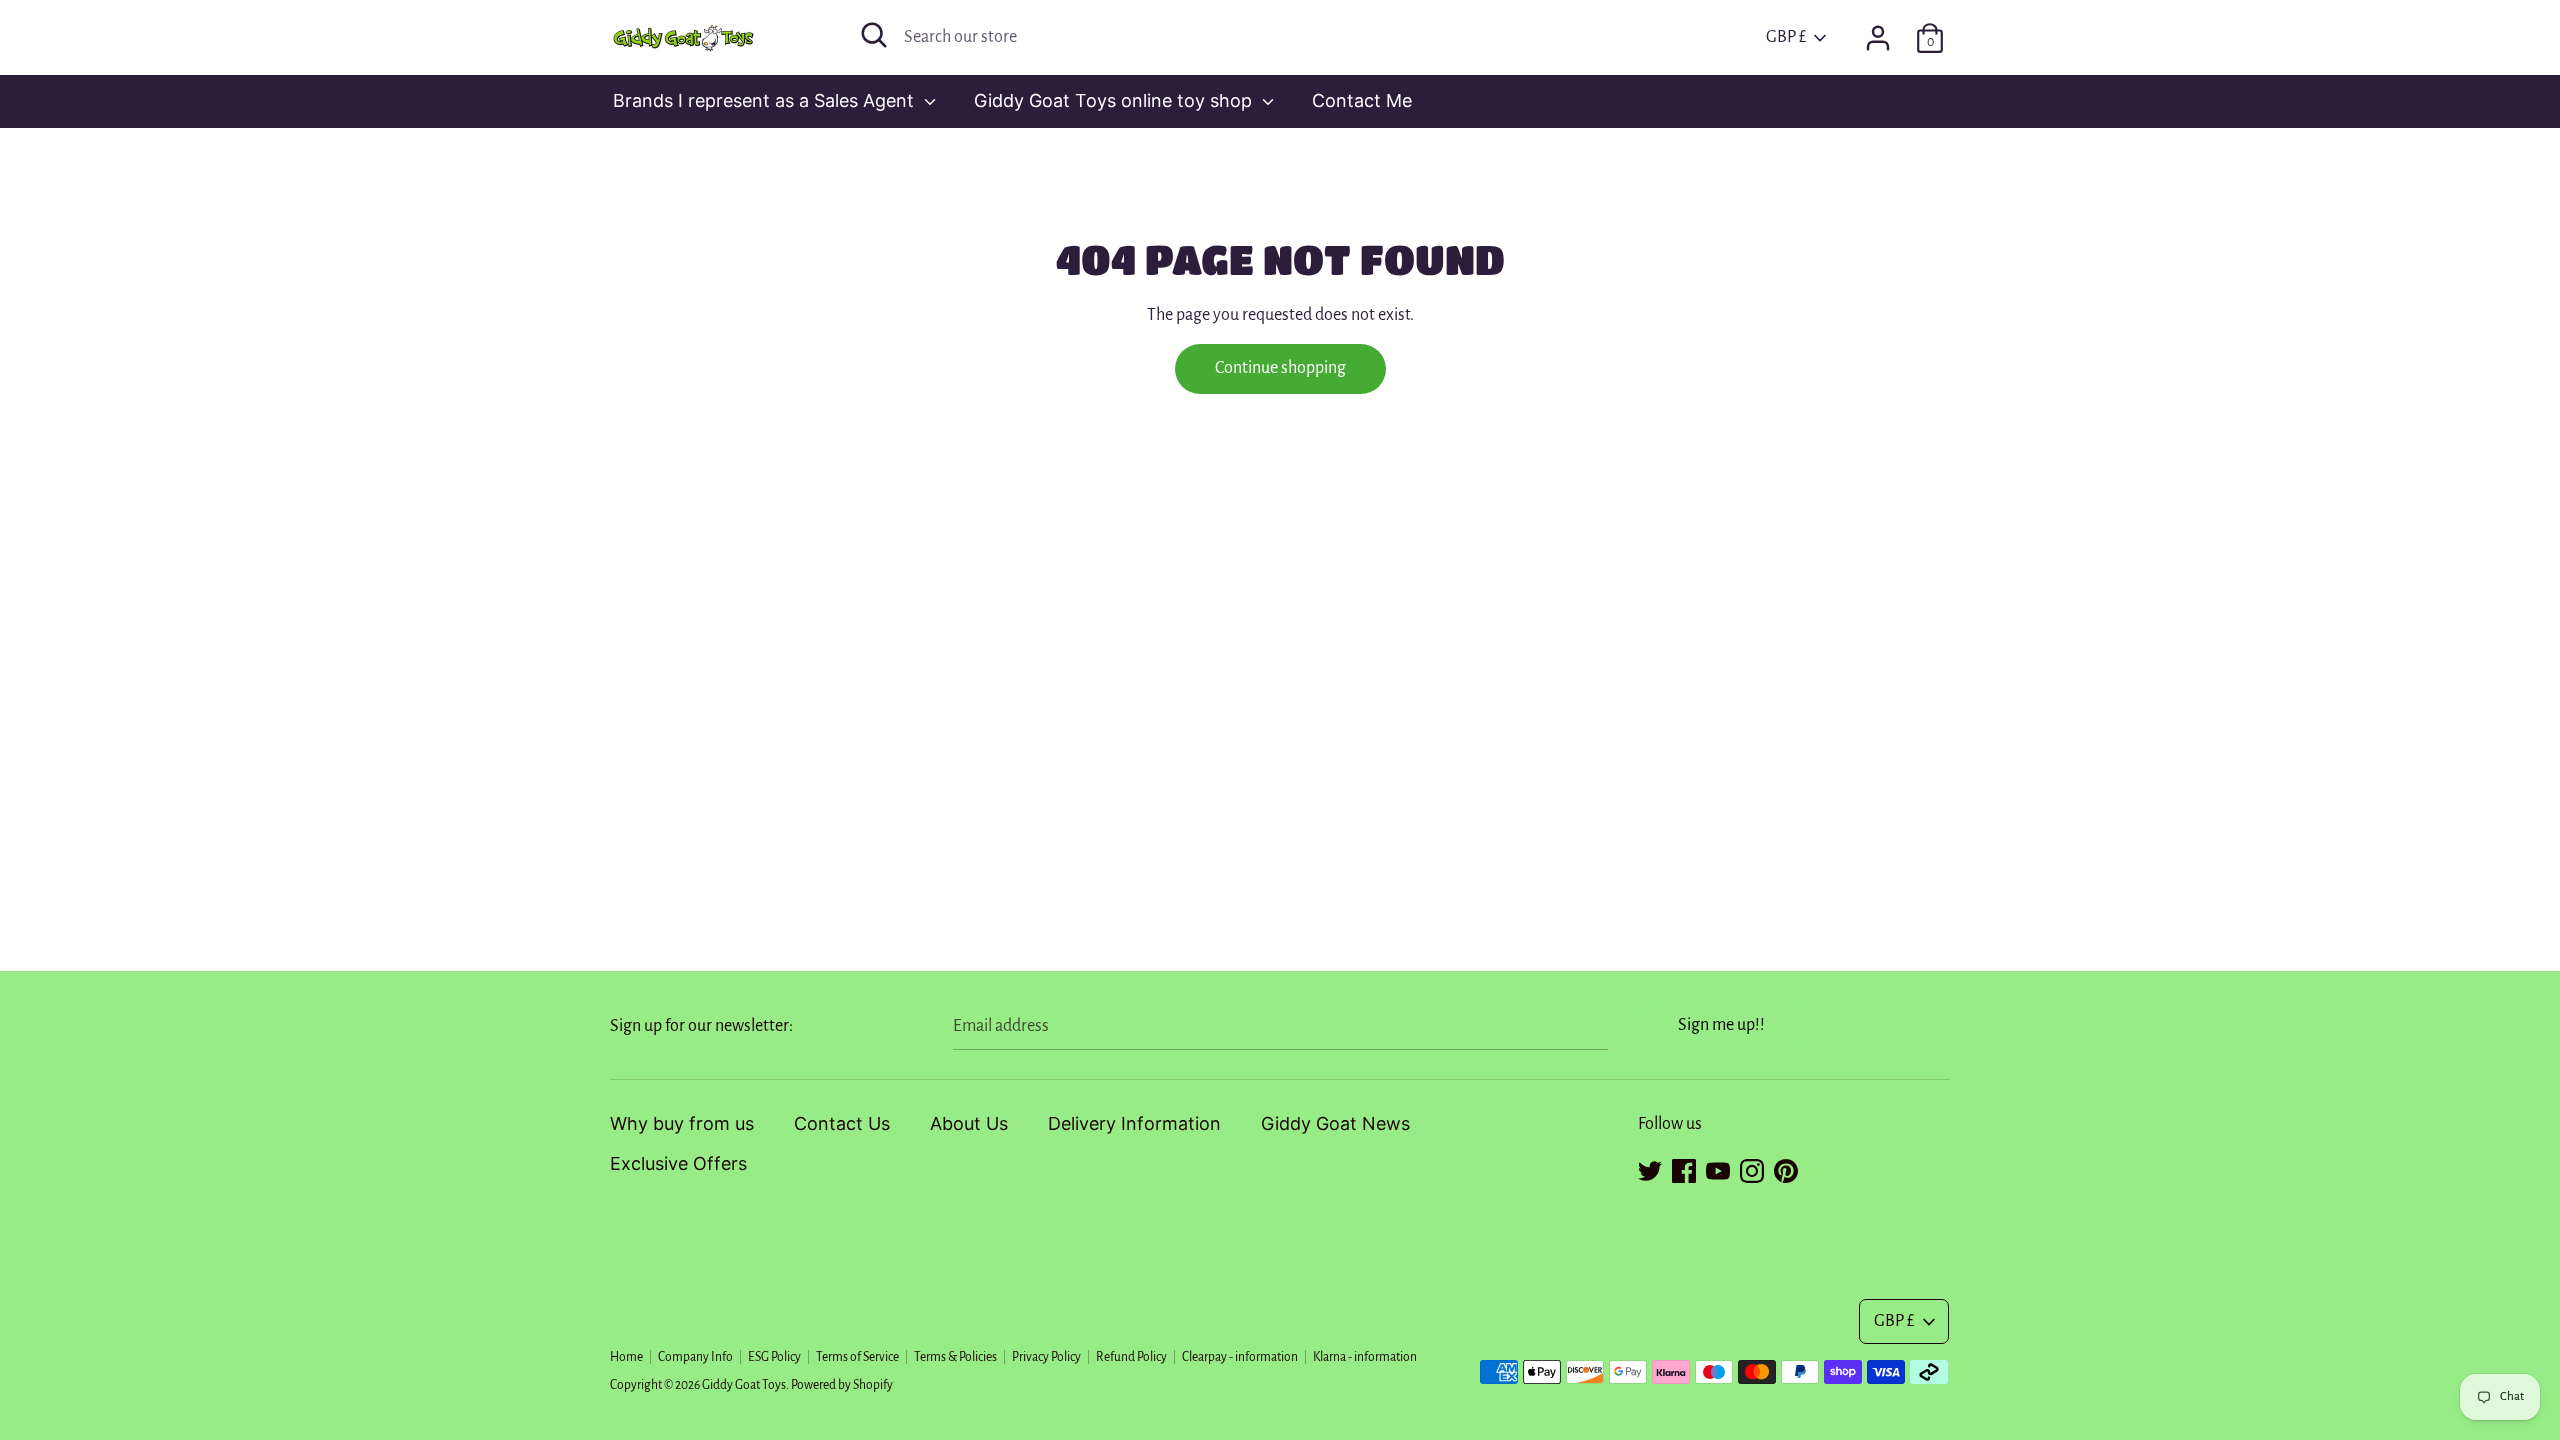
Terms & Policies (955, 1357)
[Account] (1878, 32)
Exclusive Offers (678, 1163)
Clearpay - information (1240, 1357)
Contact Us (842, 1123)
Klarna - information (1365, 1357)
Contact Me (1362, 100)
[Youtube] (1718, 1168)
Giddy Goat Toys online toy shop (1115, 100)
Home (626, 1357)
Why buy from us (682, 1123)
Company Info (695, 1357)
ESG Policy (774, 1357)
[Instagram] (1752, 1168)
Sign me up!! (1721, 1025)
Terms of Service (857, 1357)
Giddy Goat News (1335, 1123)
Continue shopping (1280, 368)
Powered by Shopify (842, 1385)
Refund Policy (1131, 1357)
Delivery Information (1134, 1123)
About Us (969, 1123)
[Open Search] (874, 35)
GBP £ (1786, 37)
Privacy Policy (1046, 1357)
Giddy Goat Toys (744, 1385)
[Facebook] (1684, 1168)
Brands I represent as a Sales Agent (766, 100)
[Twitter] (1650, 1168)
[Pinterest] (1786, 1168)
